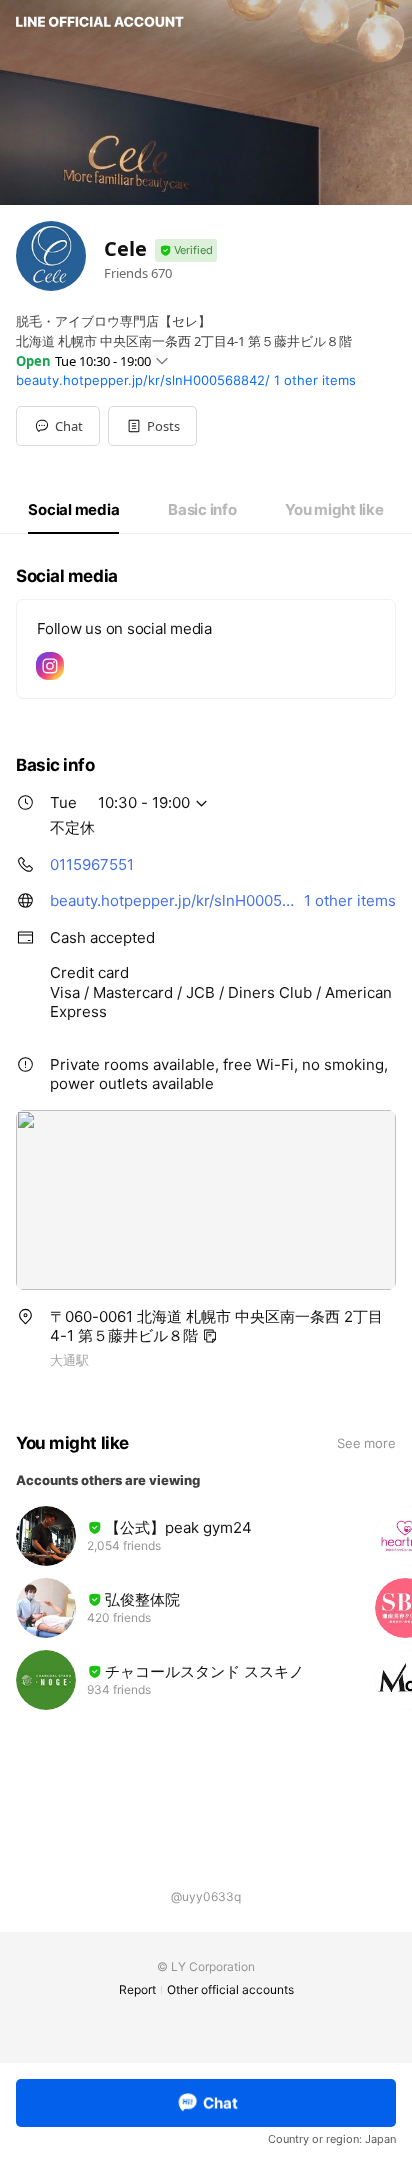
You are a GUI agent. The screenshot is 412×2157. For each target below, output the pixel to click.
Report (137, 1989)
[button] (152, 426)
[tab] (73, 510)
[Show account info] (186, 250)
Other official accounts (230, 1989)
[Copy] (210, 1336)
